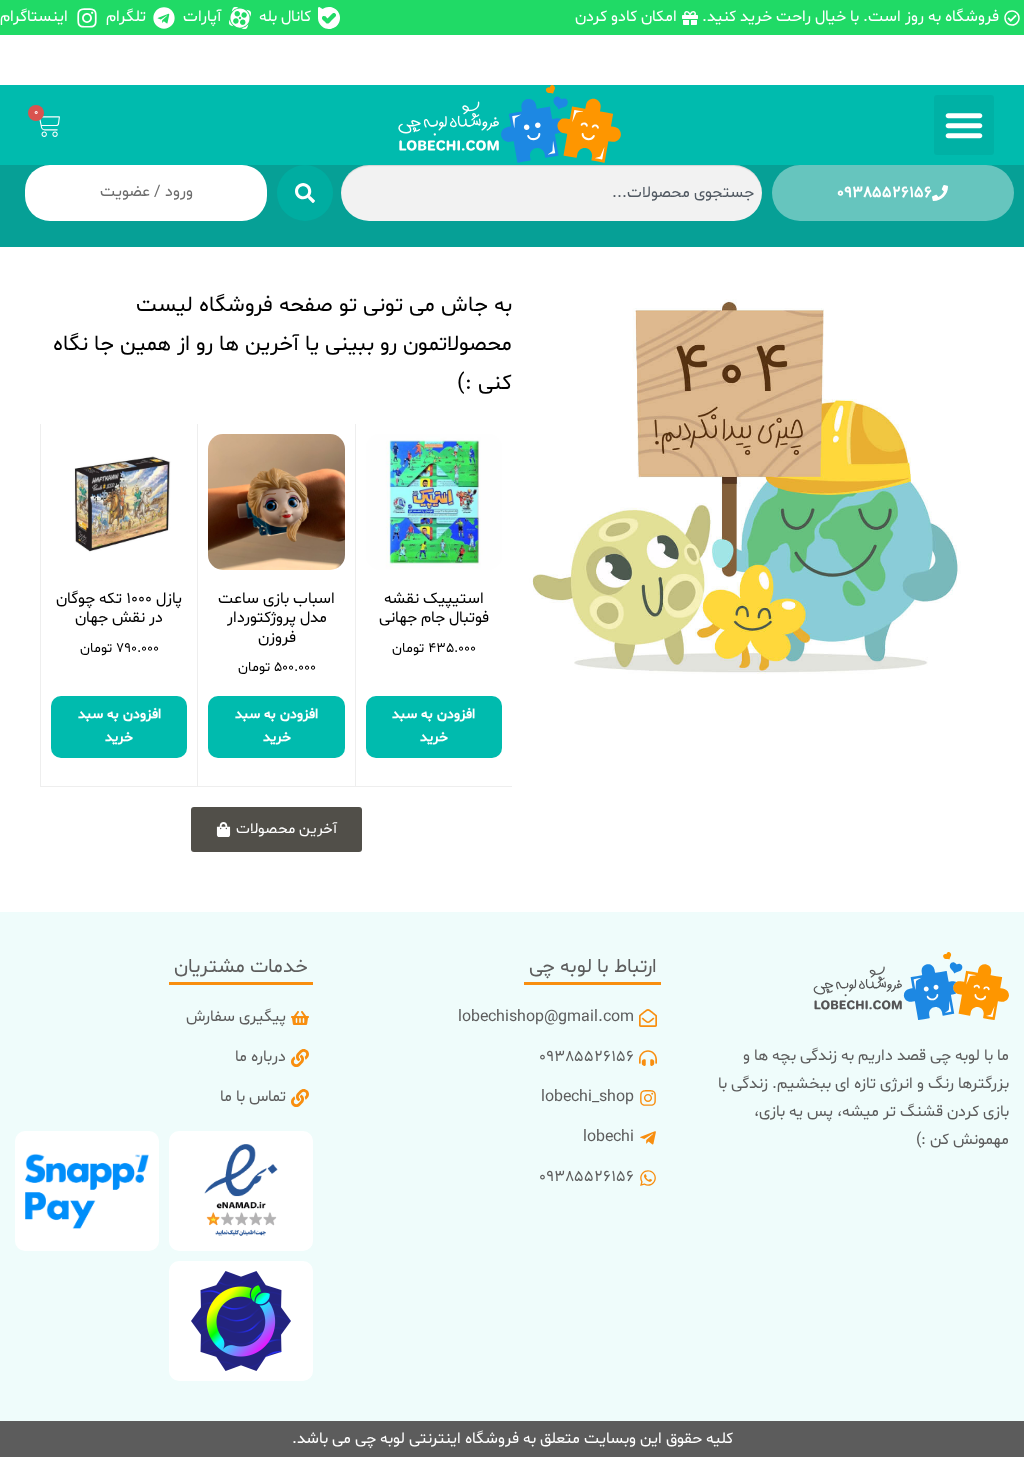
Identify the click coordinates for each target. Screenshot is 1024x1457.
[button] (964, 125)
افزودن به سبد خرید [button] (433, 726)
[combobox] (551, 193)
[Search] (305, 193)
